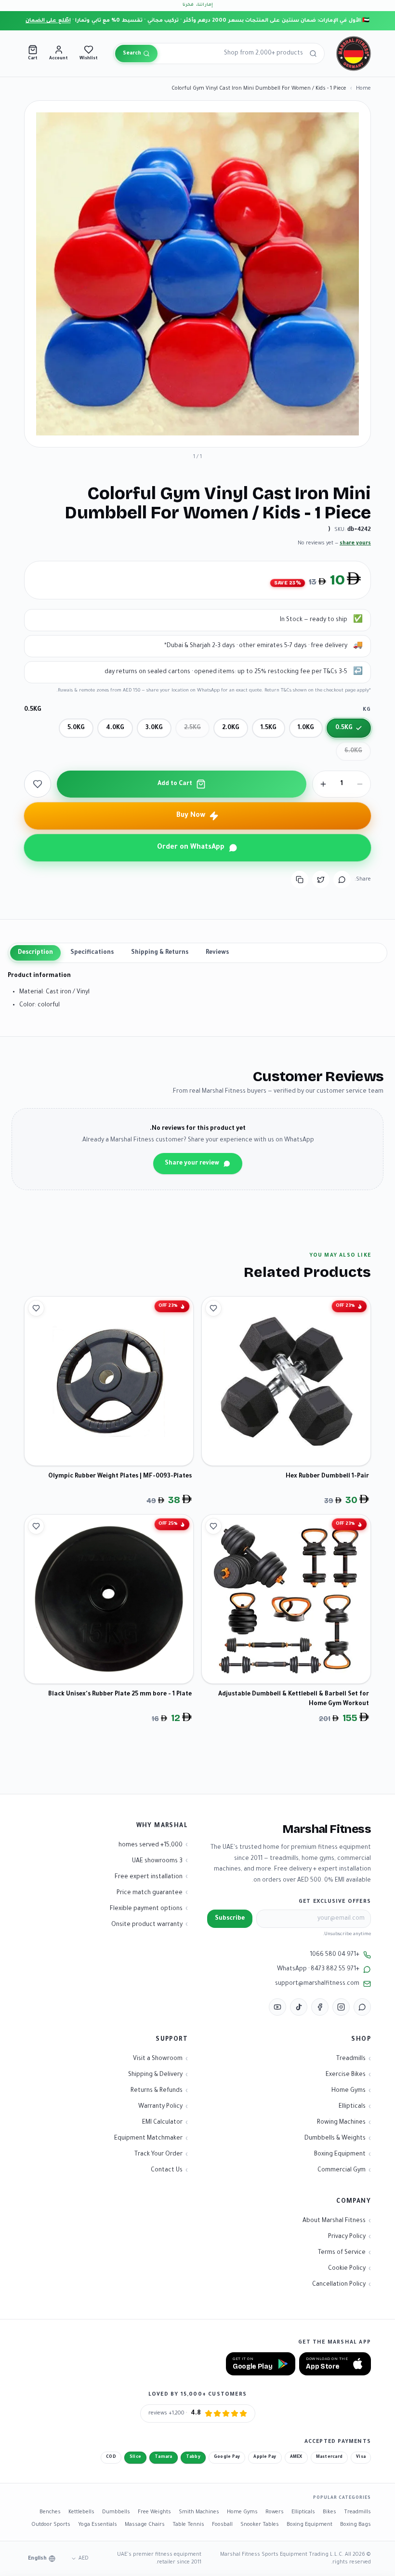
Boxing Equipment (309, 2525)
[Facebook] (320, 2007)
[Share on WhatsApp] (342, 880)
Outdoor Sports (51, 2525)
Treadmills (357, 2512)
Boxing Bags (355, 2525)
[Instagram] (341, 2007)
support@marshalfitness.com (317, 1984)
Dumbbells (116, 2512)
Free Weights (154, 2512)
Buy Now (191, 816)
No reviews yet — (334, 543)
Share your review (192, 1164)
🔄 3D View (340, 431)
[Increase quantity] (323, 784)
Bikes (329, 2512)
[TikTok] (299, 2007)
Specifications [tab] (92, 953)
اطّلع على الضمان (48, 21)
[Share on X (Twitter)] (321, 880)
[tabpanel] (197, 991)
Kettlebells (81, 2512)
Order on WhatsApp (191, 848)
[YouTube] (277, 2007)
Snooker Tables (260, 2525)
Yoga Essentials (98, 2525)
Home (363, 89)
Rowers (275, 2512)
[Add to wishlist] (38, 784)
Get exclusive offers (335, 1902)
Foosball (222, 2525)
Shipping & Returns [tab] (160, 953)
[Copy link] (300, 880)
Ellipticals (303, 2512)
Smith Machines (199, 2512)
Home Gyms (242, 2512)
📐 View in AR (287, 431)
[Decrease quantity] (360, 784)
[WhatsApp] (362, 2007)
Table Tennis (188, 2525)
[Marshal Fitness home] (354, 54)
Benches (50, 2512)
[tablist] (197, 953)
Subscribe (230, 1919)
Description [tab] (35, 953)
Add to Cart (175, 784)
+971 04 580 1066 (335, 1955)
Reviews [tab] (217, 953)
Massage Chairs (145, 2525)
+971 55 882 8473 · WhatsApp (318, 1969)
